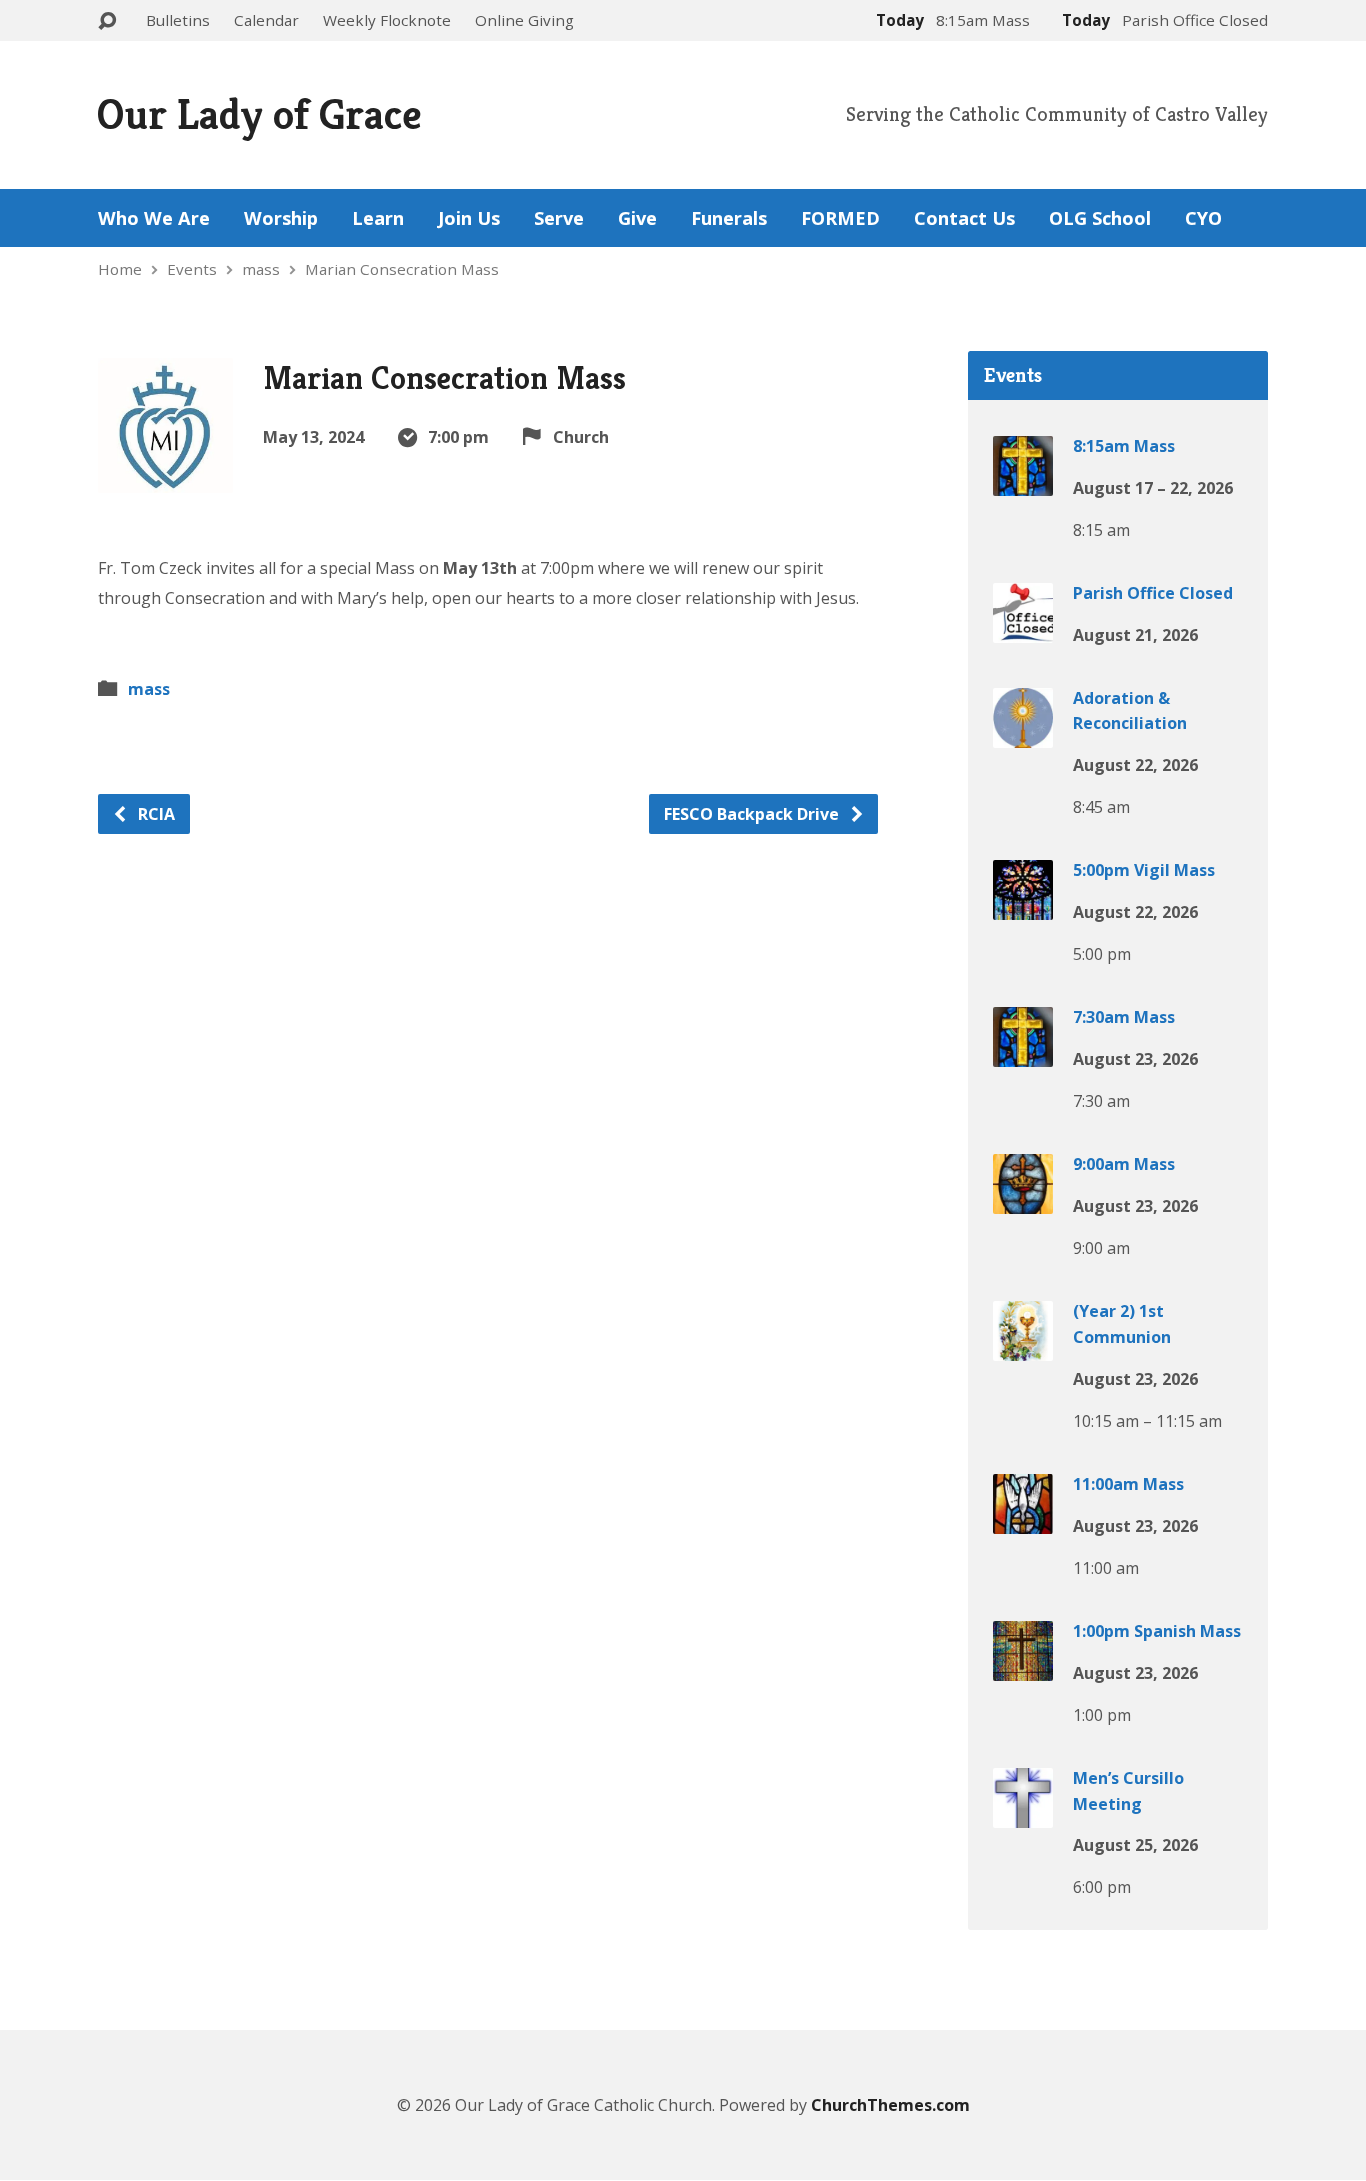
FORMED (840, 218)
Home (120, 269)
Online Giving (524, 20)
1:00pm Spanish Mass (1157, 1631)
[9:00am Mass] (1023, 1200)
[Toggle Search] (107, 21)
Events (192, 269)
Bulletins (178, 20)
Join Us (469, 218)
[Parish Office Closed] (1023, 629)
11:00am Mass (1128, 1484)
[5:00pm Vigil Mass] (1023, 906)
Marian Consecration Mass (402, 269)
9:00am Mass (1124, 1164)
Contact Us (964, 218)
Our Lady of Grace (259, 114)
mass (261, 269)
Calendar (266, 20)
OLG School (1100, 218)
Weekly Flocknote (387, 20)
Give (637, 218)
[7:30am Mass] (1023, 1053)
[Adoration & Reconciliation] (1023, 734)
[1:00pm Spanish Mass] (1023, 1667)
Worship (281, 218)
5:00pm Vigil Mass (1144, 870)
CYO (1203, 218)
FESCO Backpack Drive (753, 814)
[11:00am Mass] (1023, 1520)
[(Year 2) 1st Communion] (1023, 1347)
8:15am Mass (1124, 446)
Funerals (729, 218)
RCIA (154, 814)
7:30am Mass (1124, 1017)
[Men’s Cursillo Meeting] (1023, 1814)
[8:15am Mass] (1023, 482)
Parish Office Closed (1153, 593)
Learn (378, 218)
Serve (559, 218)
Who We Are (154, 218)
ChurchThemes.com (890, 2105)
